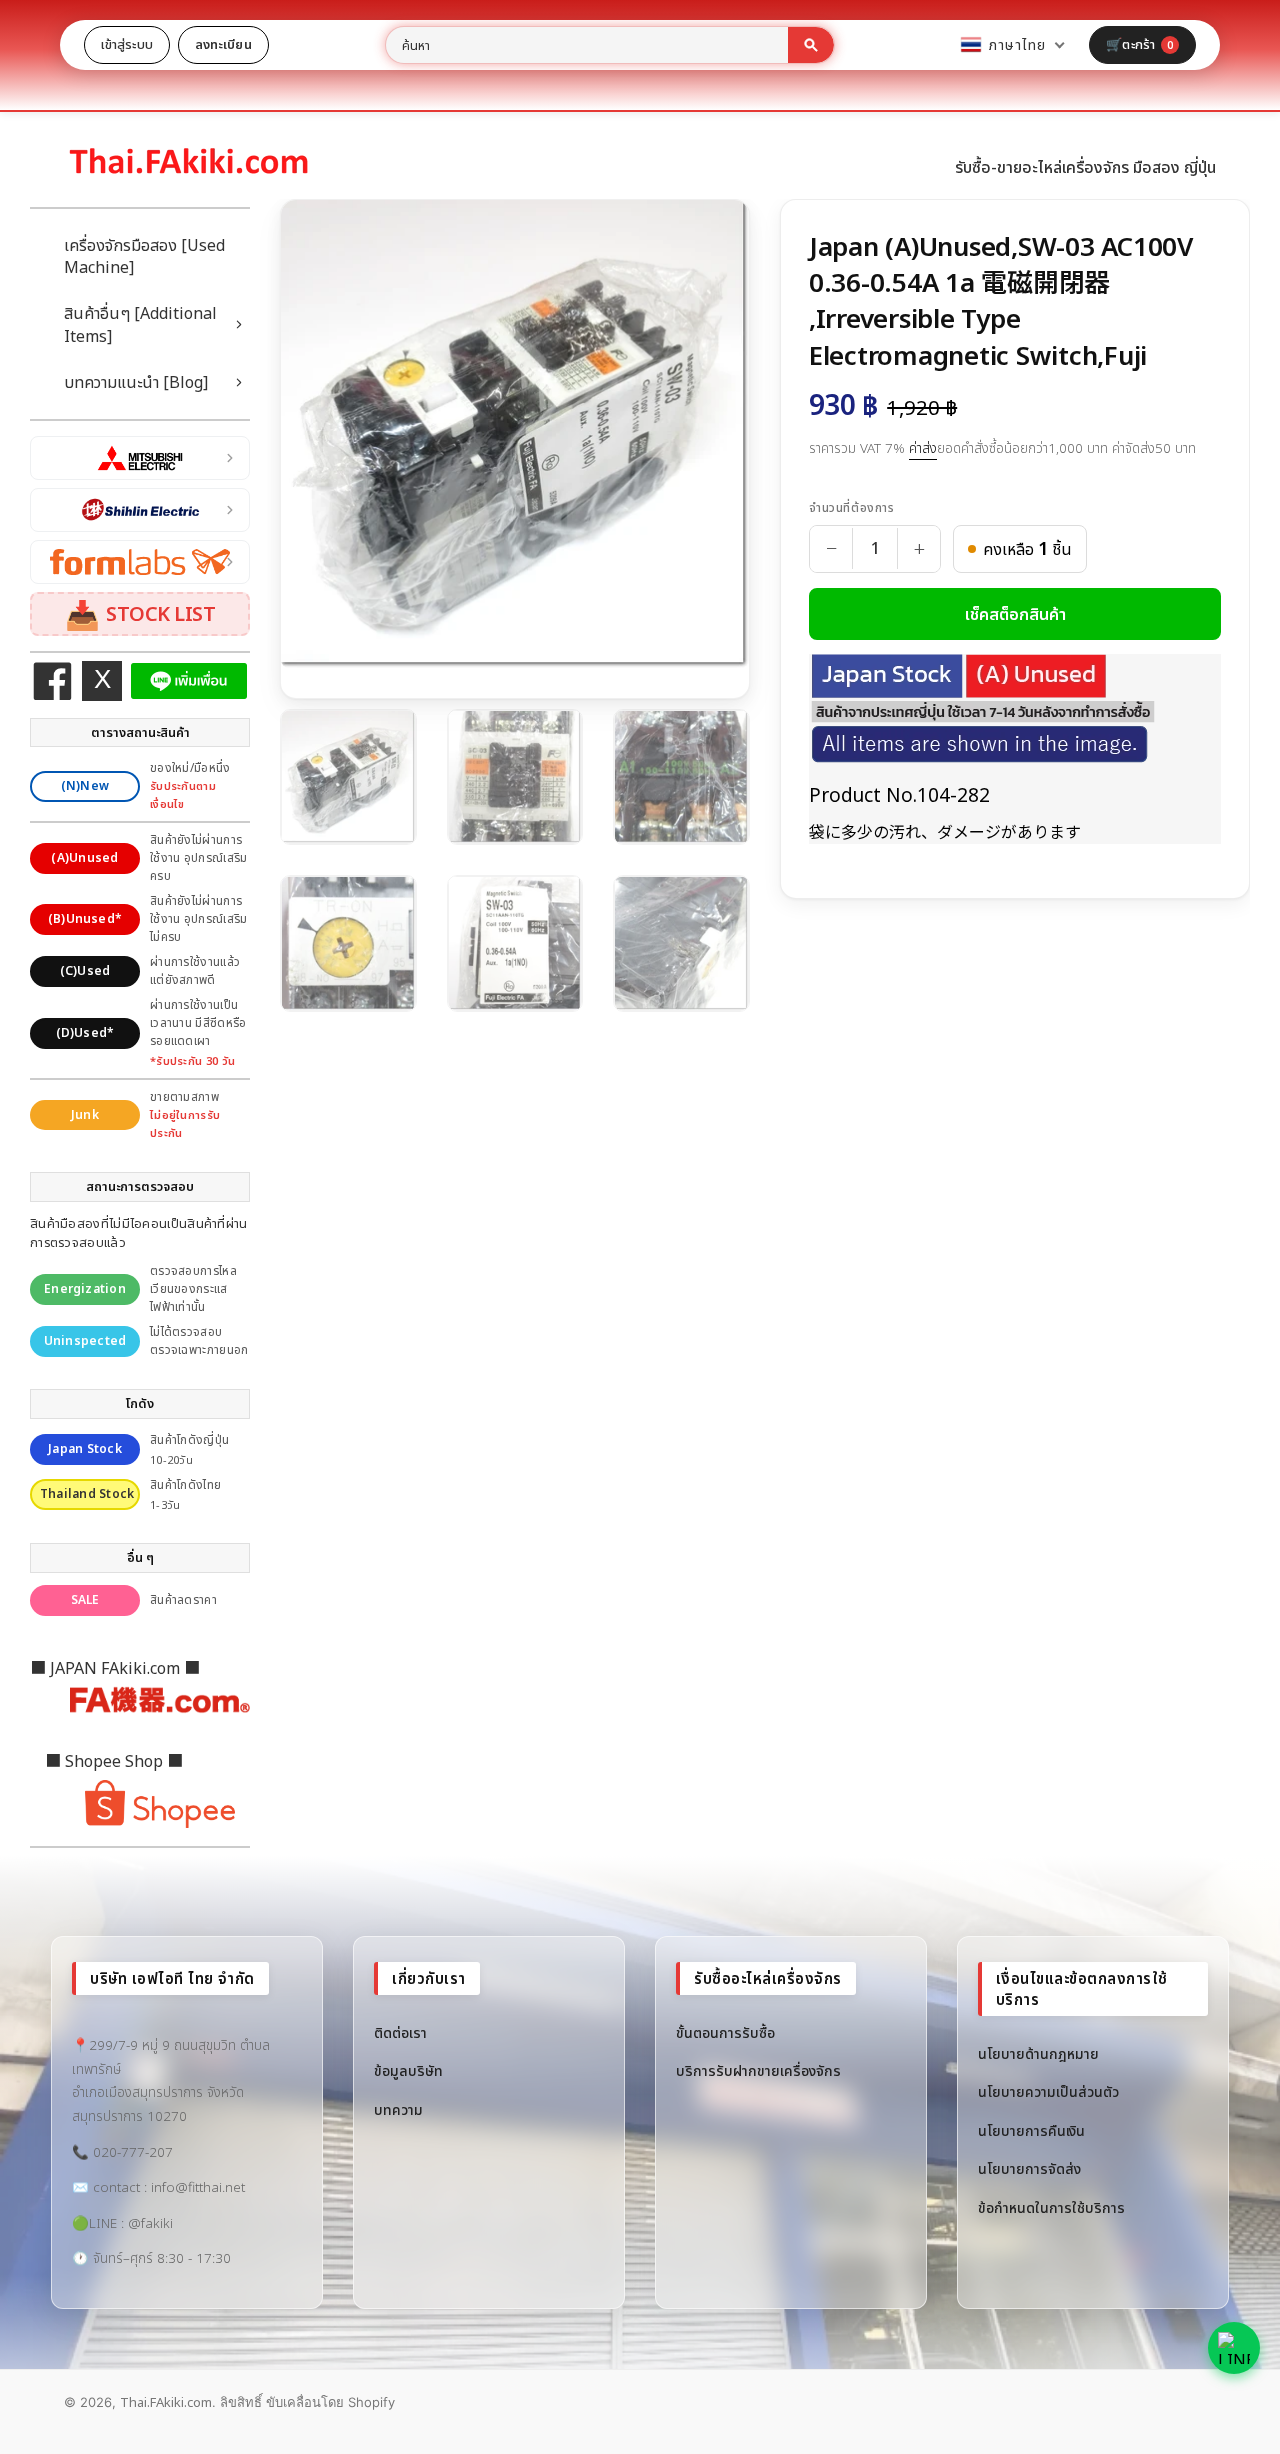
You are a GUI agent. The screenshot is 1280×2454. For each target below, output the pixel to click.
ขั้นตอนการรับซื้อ (725, 2032)
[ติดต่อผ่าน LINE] (1234, 2348)
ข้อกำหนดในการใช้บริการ (1051, 2207)
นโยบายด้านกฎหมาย (1038, 2053)
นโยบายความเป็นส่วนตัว (1048, 2091)
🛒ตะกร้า (1139, 44)
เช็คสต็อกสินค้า (1015, 614)
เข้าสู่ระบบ (127, 44)
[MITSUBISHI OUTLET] (140, 458)
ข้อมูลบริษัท (408, 2070)
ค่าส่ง (923, 448)
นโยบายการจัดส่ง (1029, 2168)
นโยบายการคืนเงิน (1031, 2130)
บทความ (398, 2109)
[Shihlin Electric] (140, 510)
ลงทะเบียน (223, 44)
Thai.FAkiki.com (166, 2402)
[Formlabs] (140, 562)
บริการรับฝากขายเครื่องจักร (758, 2070)
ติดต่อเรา (400, 2032)
